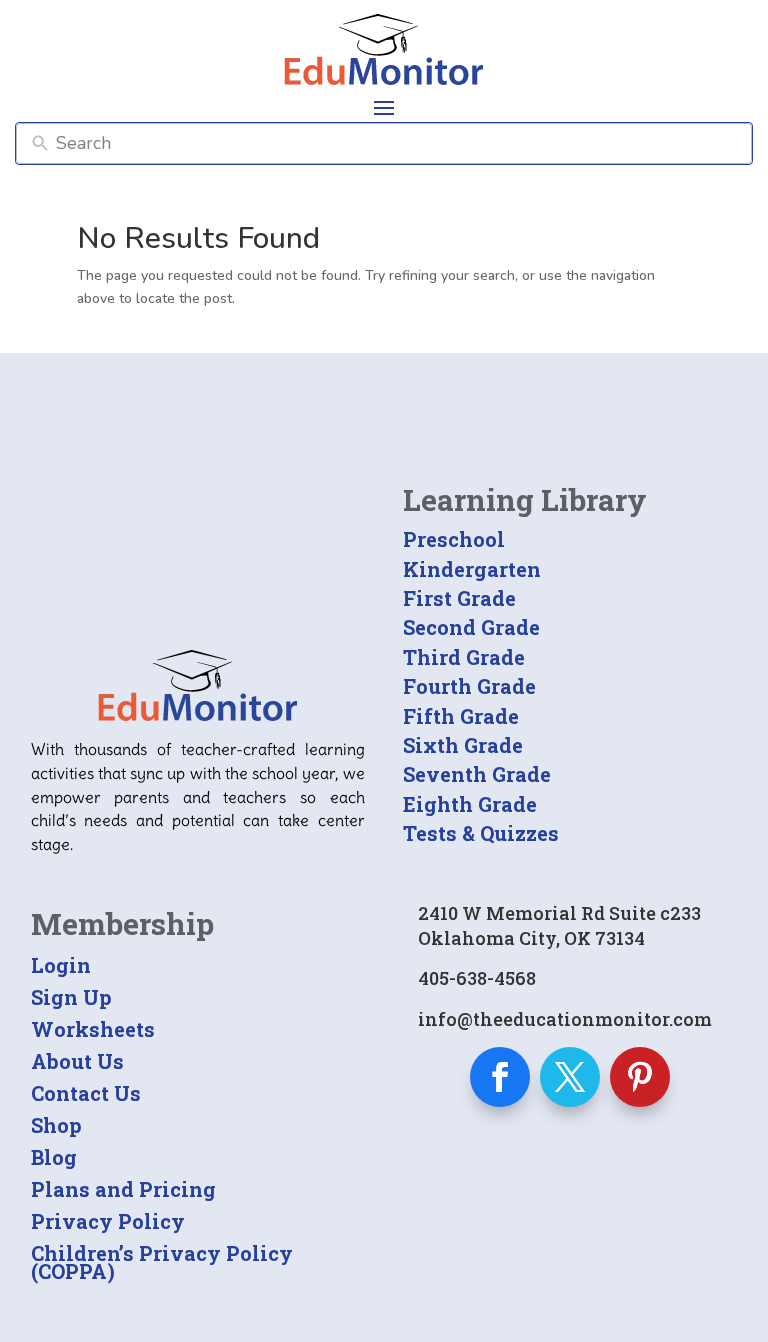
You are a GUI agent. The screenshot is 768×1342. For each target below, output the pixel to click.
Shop (56, 1125)
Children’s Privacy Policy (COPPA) (162, 1262)
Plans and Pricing (123, 1189)
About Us (77, 1061)
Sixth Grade (463, 745)
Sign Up (71, 997)
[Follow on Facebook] (500, 1077)
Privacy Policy (108, 1221)
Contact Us (86, 1093)
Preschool (454, 539)
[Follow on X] (570, 1077)
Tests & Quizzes (481, 833)
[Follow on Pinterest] (640, 1077)
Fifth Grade (461, 716)
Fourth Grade (469, 686)
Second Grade (471, 627)
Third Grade (464, 657)
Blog (54, 1157)
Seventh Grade (477, 774)
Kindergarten (472, 569)
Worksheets (93, 1029)
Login (61, 965)
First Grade (459, 598)
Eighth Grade (470, 804)
